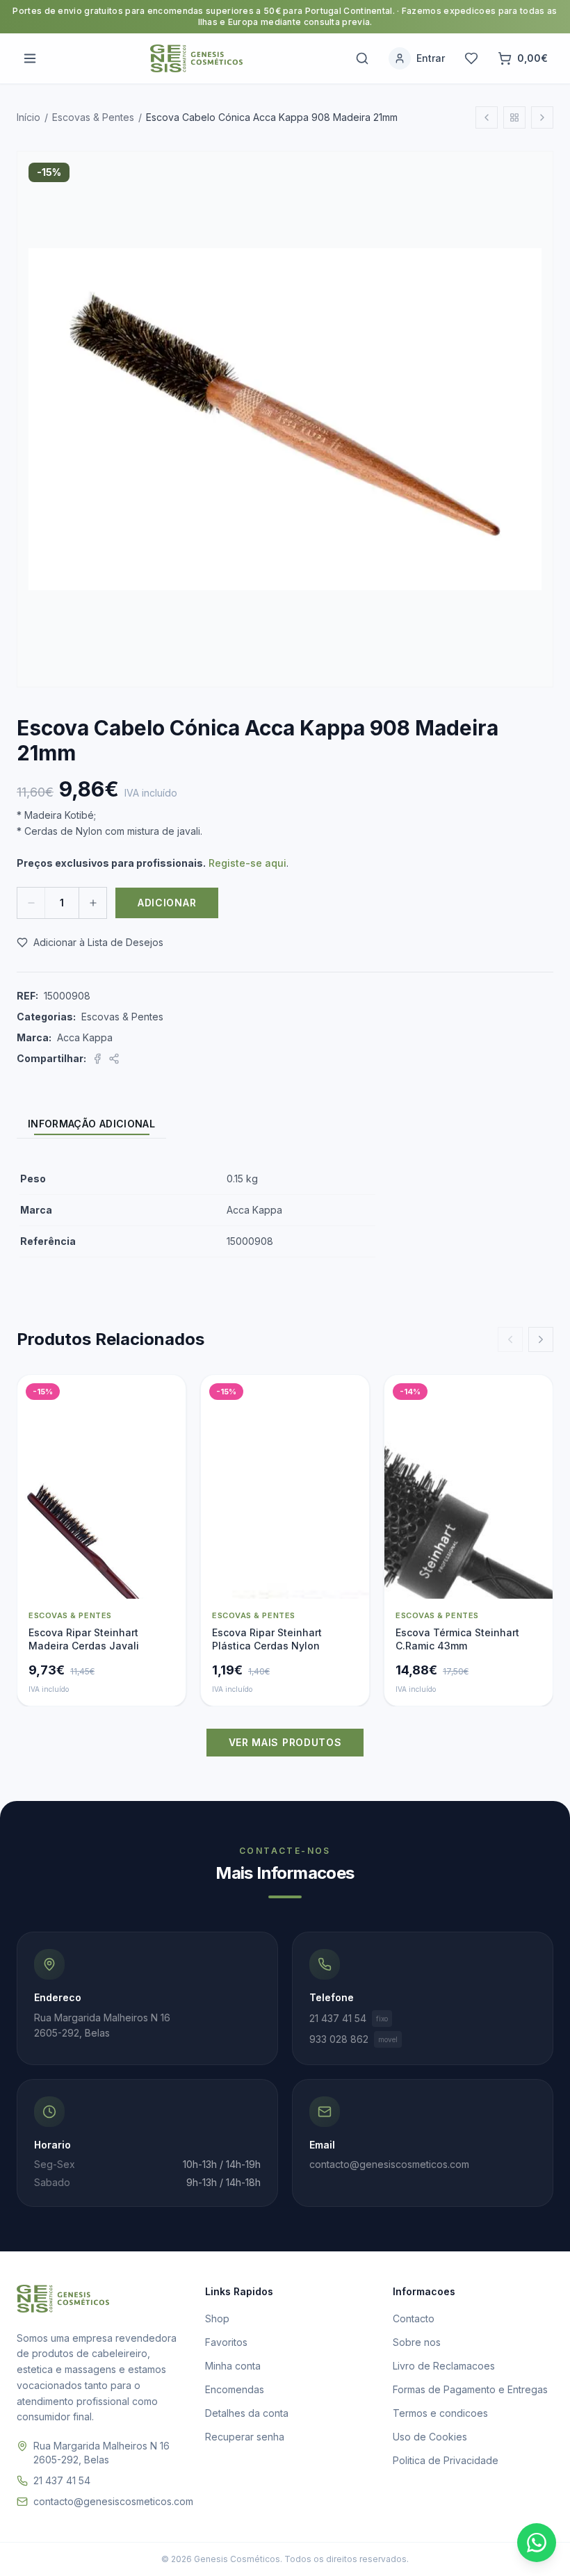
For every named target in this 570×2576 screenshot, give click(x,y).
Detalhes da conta (247, 2413)
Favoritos (226, 2342)
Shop (217, 2318)
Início (28, 117)
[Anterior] (510, 1339)
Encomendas (235, 2389)
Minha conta (233, 2366)
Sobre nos (417, 2342)
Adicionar (167, 903)
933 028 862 (353, 2039)
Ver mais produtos (285, 1742)
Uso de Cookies (430, 2437)
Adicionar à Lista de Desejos (98, 942)
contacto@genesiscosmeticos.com (113, 2501)
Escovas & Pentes (93, 117)
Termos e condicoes (440, 2413)
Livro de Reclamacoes (444, 2366)
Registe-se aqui (247, 863)
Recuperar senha (245, 2437)
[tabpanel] (285, 1210)
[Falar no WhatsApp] (537, 2543)
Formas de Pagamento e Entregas (470, 2389)
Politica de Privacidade (446, 2460)
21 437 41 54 (349, 2018)
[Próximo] (541, 1339)
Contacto (414, 2318)
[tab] (91, 1124)
